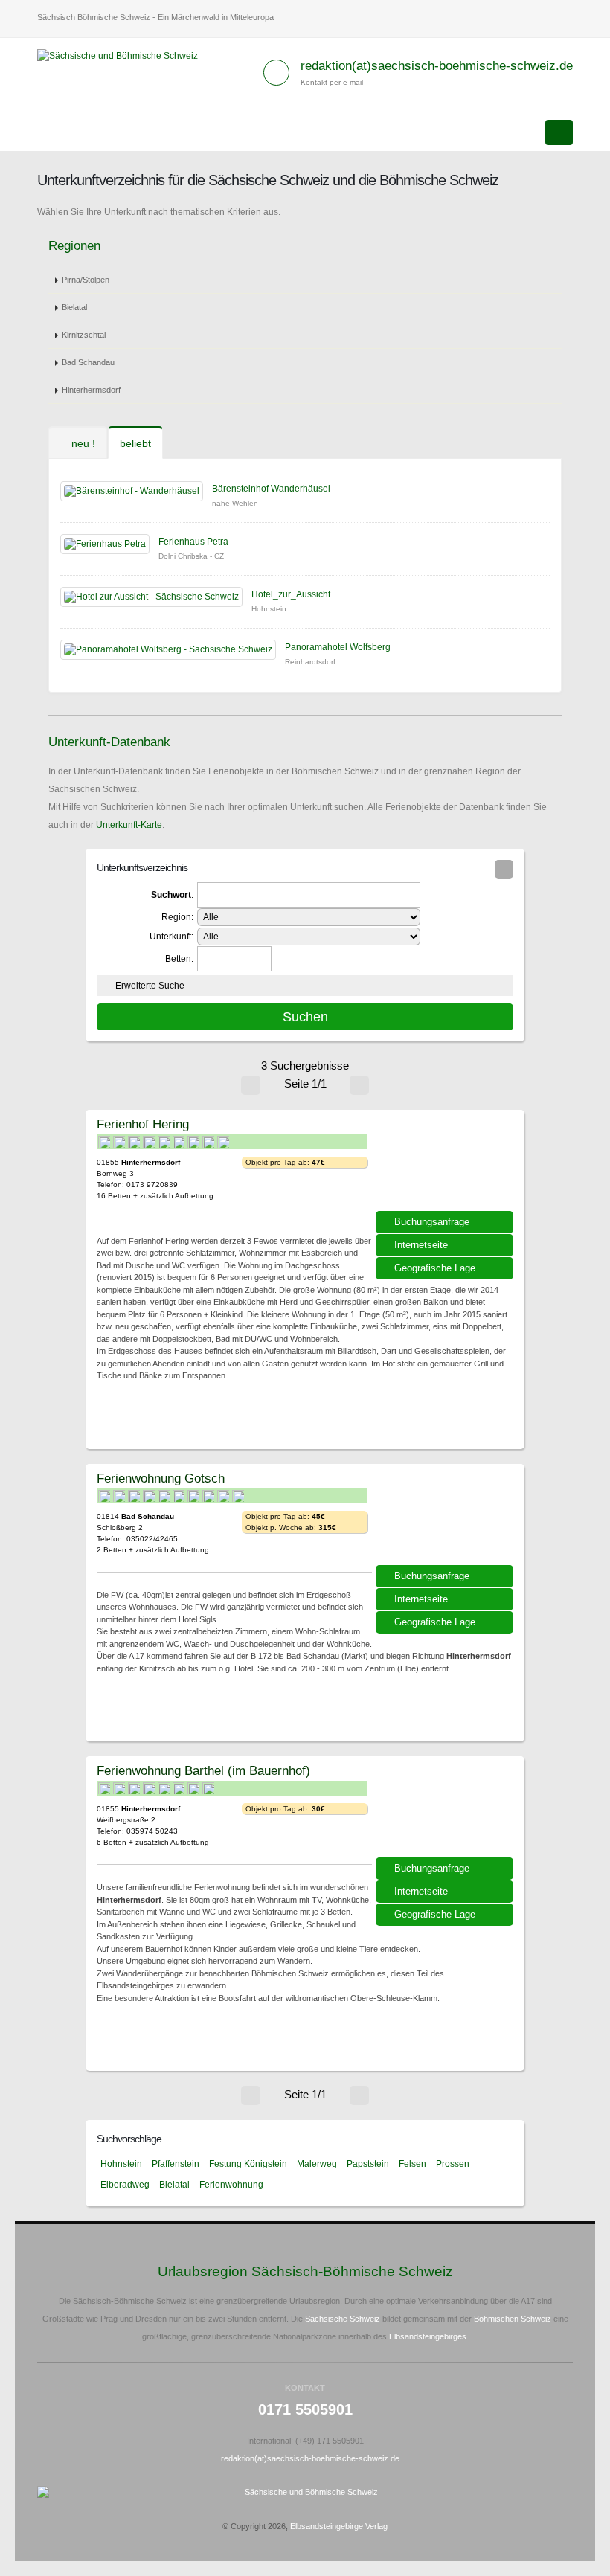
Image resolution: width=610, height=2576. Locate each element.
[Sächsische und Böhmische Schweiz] (123, 55)
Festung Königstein (248, 2164)
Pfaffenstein (176, 2164)
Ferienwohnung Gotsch (161, 1478)
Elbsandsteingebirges (428, 2336)
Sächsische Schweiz (343, 2319)
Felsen (412, 2164)
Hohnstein (121, 2164)
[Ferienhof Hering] (446, 1166)
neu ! (82, 443)
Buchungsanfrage (432, 1222)
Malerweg (317, 2164)
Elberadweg (125, 2185)
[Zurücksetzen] (504, 869)
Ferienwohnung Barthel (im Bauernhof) (203, 1770)
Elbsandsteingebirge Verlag (339, 2526)
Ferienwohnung (231, 2185)
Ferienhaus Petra (193, 542)
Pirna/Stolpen (86, 280)
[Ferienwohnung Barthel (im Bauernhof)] (446, 1812)
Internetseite (421, 1245)
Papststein (368, 2164)
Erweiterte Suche (150, 986)
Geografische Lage (435, 1268)
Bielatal (74, 307)
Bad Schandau (88, 362)
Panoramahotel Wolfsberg (338, 647)
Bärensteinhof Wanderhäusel (271, 489)
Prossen (453, 2164)
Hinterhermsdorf (91, 390)
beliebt (135, 443)
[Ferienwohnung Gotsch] (446, 1520)
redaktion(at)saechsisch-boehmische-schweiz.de (437, 66)
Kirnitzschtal (84, 335)
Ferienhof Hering (143, 1124)
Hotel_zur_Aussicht (291, 594)
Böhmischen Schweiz (513, 2319)
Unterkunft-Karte (129, 825)
